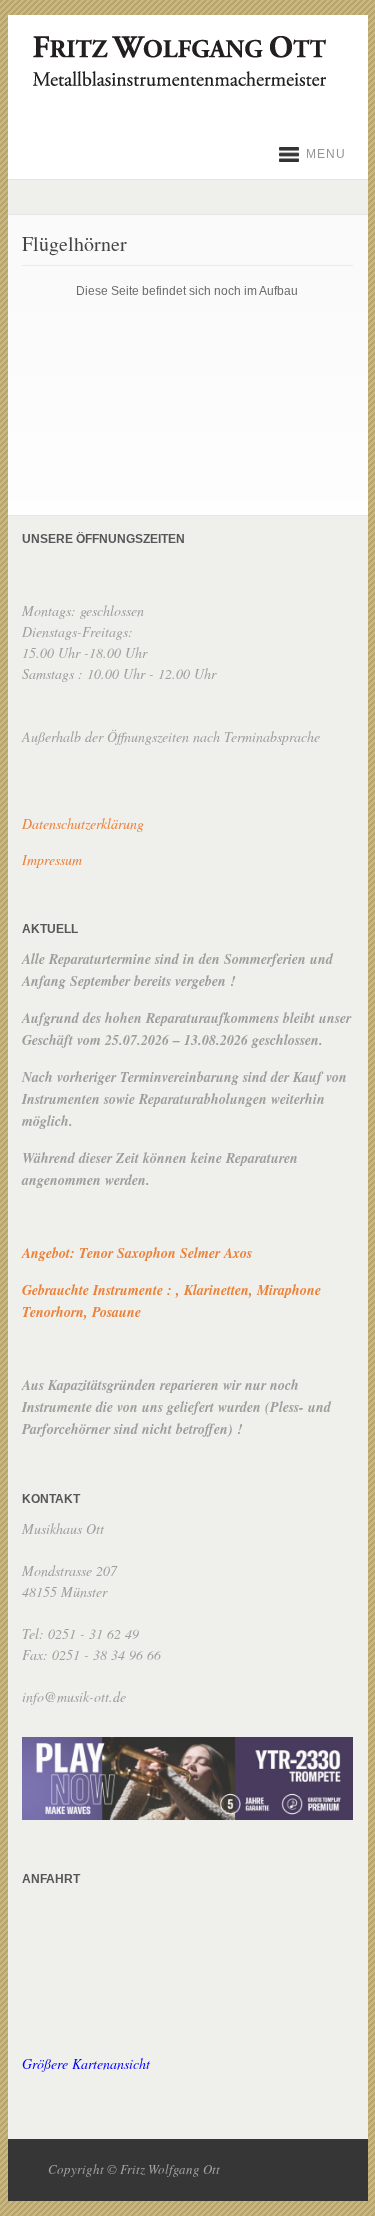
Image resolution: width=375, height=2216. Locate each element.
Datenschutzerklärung (83, 823)
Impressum (52, 859)
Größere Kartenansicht (86, 2063)
